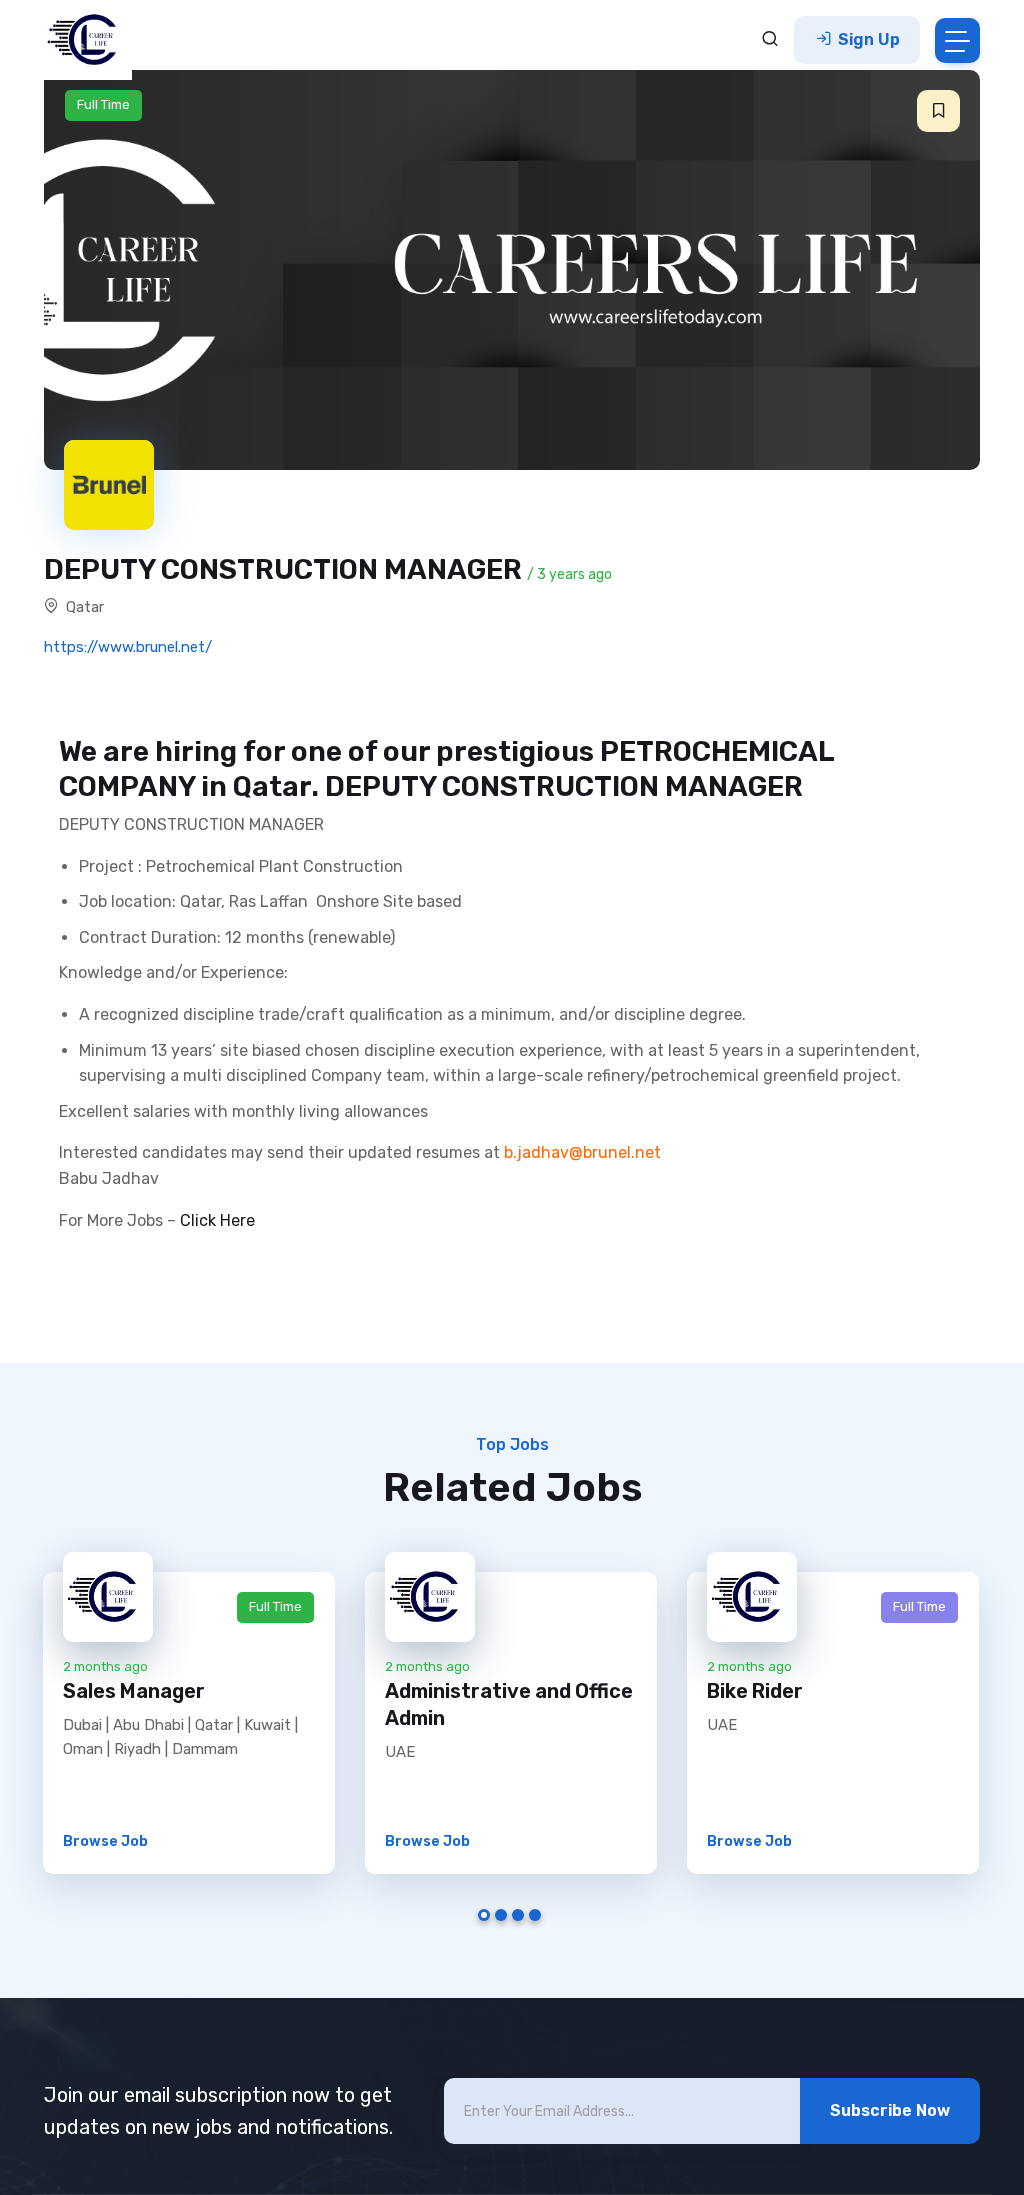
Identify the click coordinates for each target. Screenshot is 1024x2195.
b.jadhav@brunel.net (582, 1152)
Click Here (217, 1220)
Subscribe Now (890, 2110)
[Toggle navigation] (957, 40)
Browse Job (105, 1841)
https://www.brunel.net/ (128, 647)
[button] (938, 111)
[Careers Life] (88, 40)
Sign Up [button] (867, 39)
